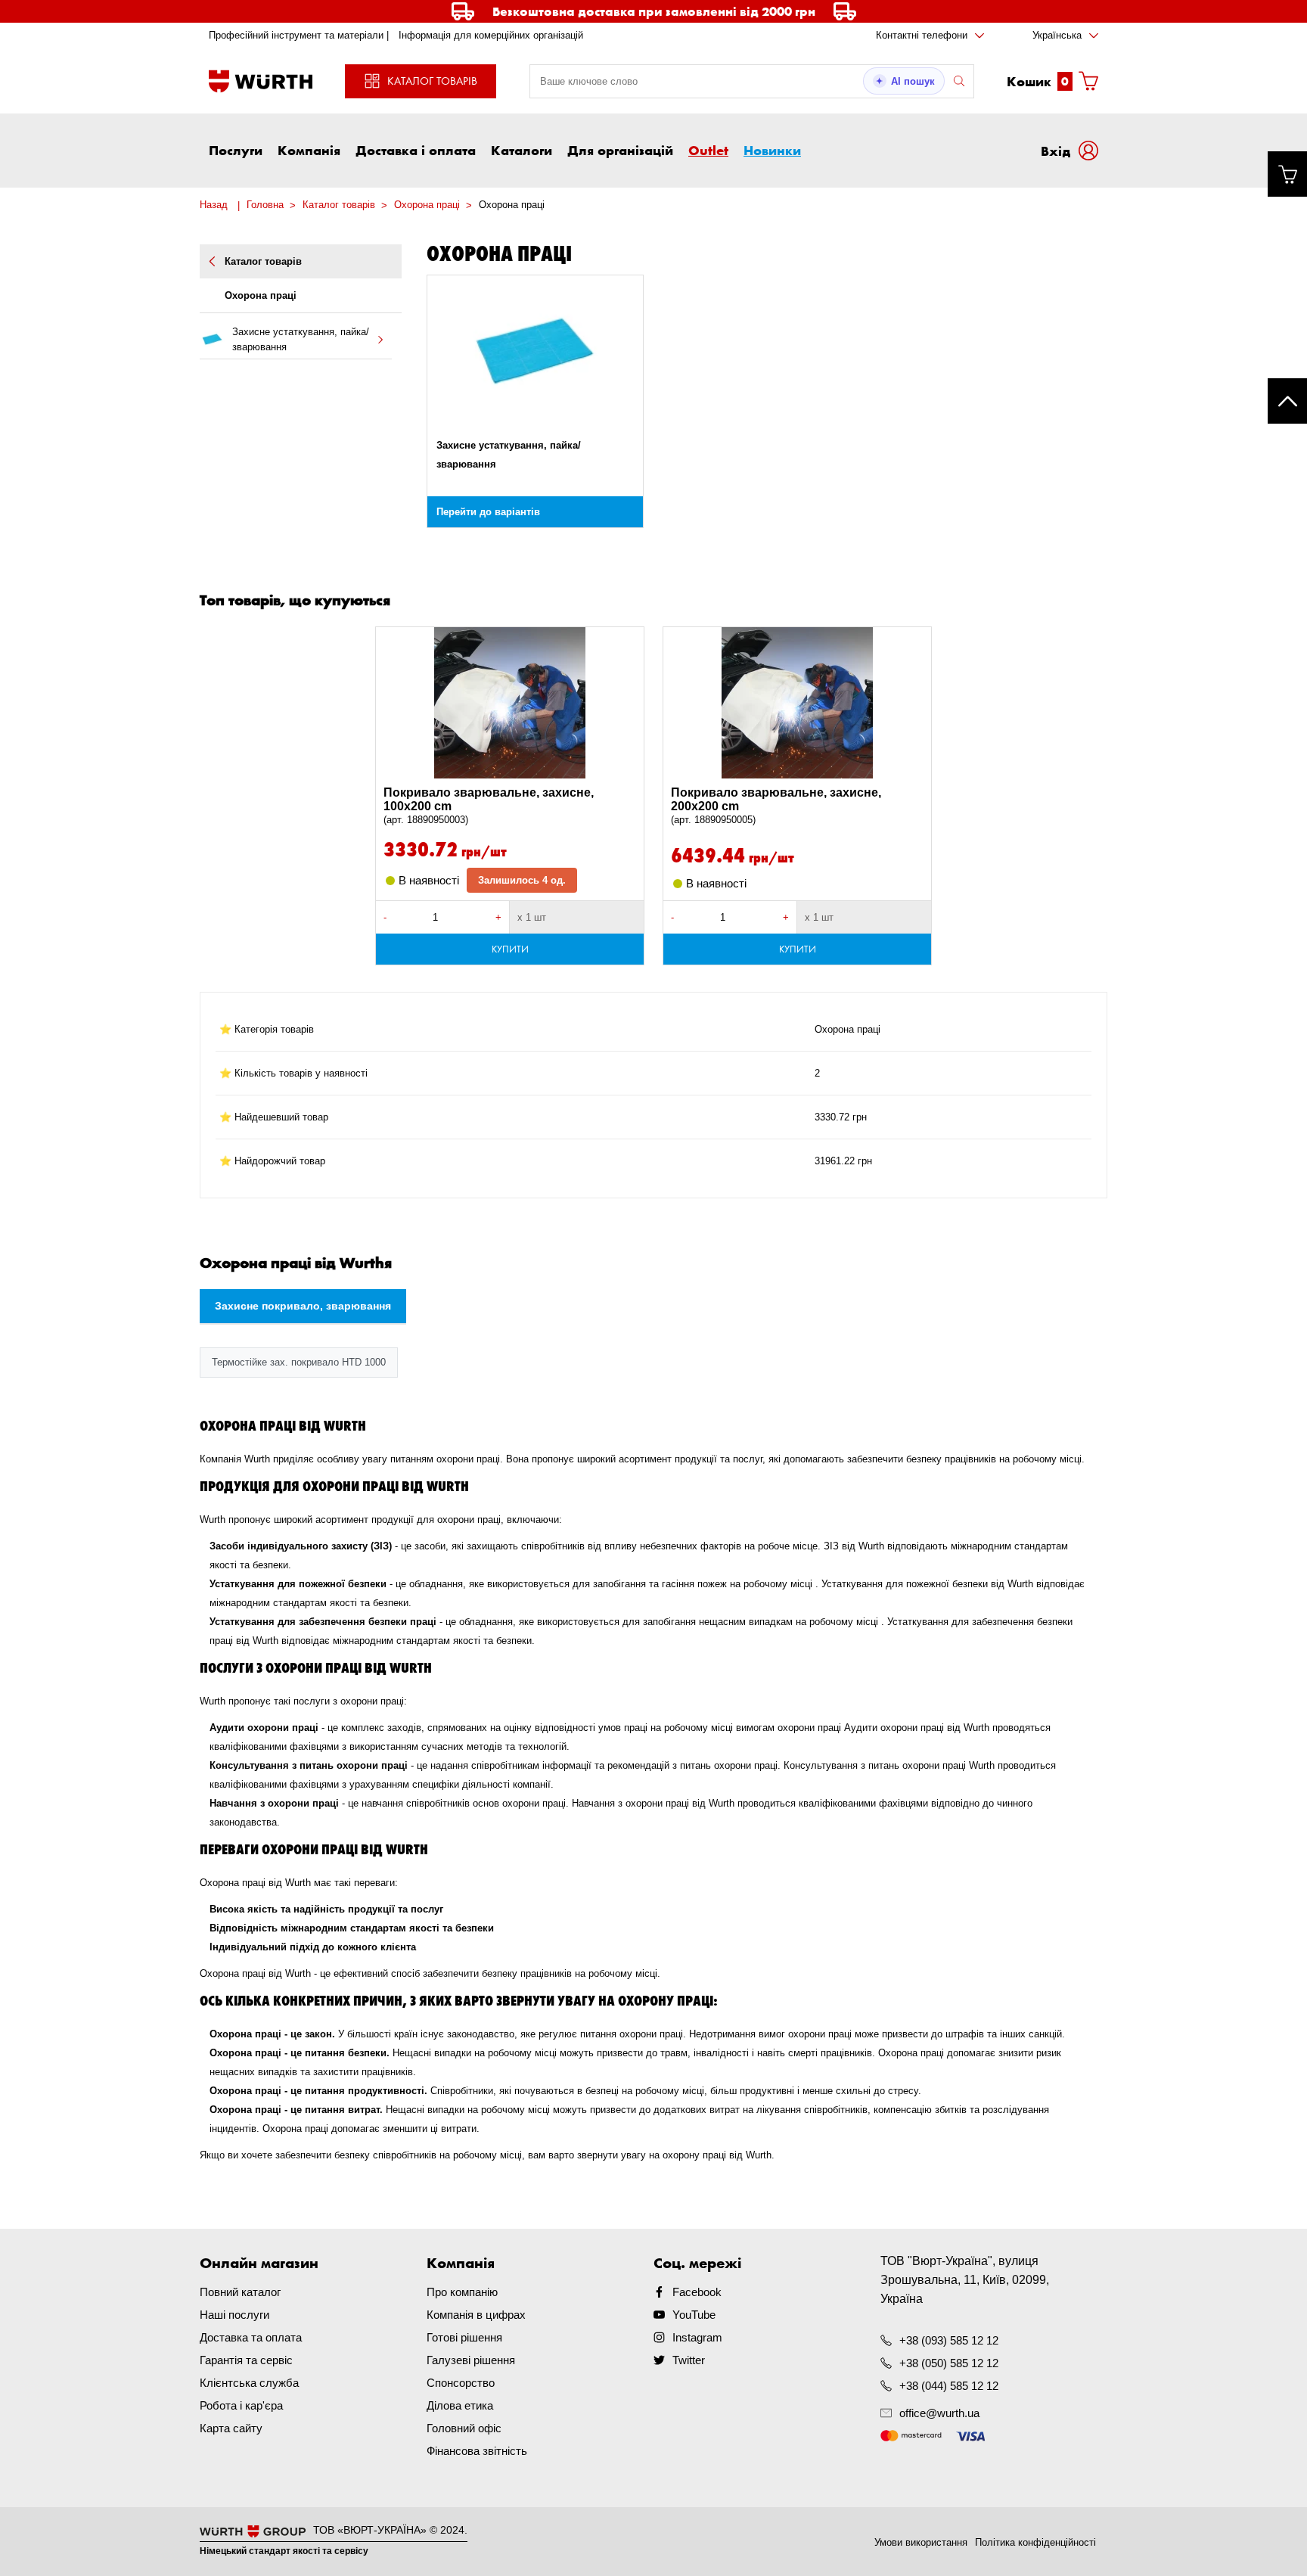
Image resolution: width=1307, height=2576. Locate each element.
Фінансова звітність (477, 2451)
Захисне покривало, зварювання (303, 1306)
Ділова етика (460, 2405)
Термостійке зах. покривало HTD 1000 (299, 1362)
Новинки (772, 150)
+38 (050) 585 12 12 (949, 2363)
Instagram (697, 2337)
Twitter (689, 2360)
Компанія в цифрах (476, 2315)
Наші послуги (234, 2315)
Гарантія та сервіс (246, 2360)
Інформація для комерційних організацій (491, 35)
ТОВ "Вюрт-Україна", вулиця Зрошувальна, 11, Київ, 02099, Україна (965, 2280)
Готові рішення (464, 2337)
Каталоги (522, 150)
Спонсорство (461, 2383)
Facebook (697, 2292)
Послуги (236, 150)
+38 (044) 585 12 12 (949, 2386)
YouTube (694, 2315)
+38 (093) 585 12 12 (949, 2340)
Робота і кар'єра (241, 2405)
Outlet (708, 150)
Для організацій (620, 150)
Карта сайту (231, 2428)
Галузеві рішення (471, 2360)
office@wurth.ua (939, 2413)
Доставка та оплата (251, 2337)
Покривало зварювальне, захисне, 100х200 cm (489, 806)
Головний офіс (464, 2428)
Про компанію (462, 2292)
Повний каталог (240, 2292)
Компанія (309, 150)
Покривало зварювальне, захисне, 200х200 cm (776, 806)
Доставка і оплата (416, 150)
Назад (214, 205)
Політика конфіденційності (1035, 2542)
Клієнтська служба (249, 2383)
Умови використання (921, 2542)
